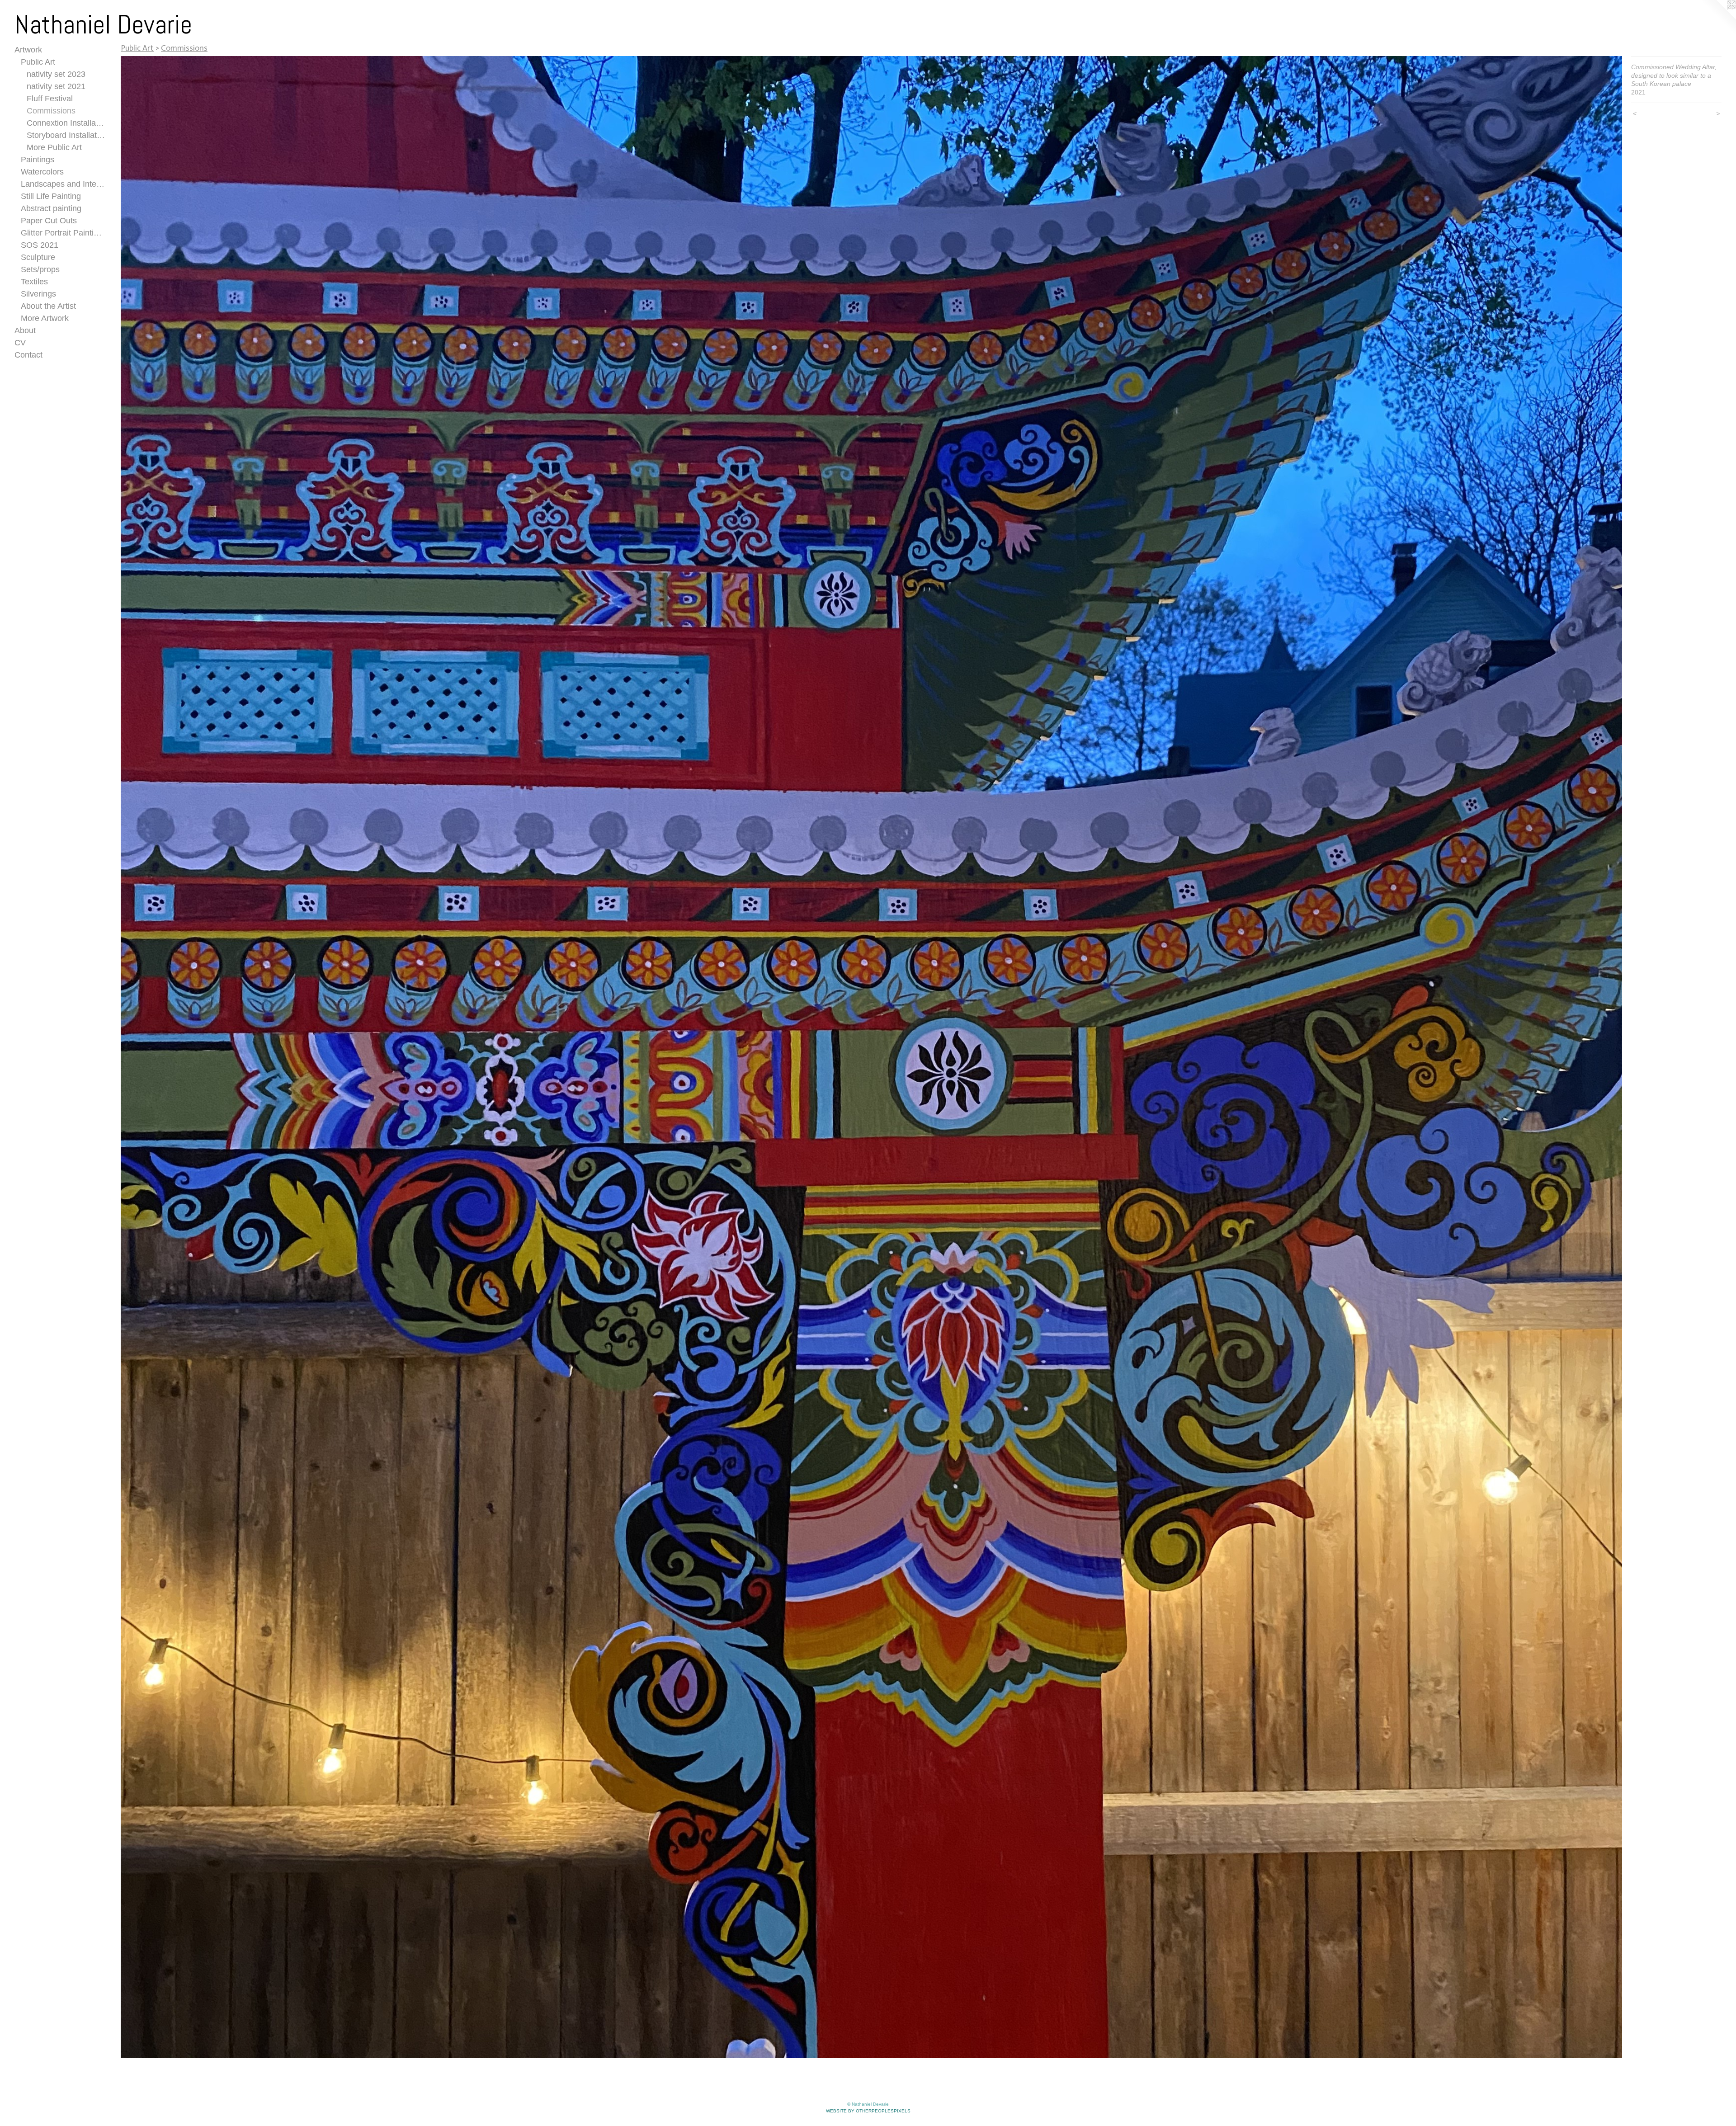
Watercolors (42, 172)
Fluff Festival (50, 99)
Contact (28, 355)
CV (20, 343)
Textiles (34, 282)
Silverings (38, 294)
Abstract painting (51, 208)
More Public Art (54, 147)
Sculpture (38, 257)
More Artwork (45, 318)
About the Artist (48, 306)
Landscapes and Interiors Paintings (63, 184)
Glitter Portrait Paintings (63, 233)
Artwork (28, 50)
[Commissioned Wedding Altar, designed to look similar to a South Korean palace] (871, 1057)
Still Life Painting (51, 196)
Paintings (38, 160)
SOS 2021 (40, 245)
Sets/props (40, 269)
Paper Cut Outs (49, 221)
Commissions (51, 111)
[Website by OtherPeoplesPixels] (1718, 18)
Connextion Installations (66, 123)
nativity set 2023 (56, 74)
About (25, 330)
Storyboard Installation (66, 135)
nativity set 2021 (56, 86)
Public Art (38, 62)
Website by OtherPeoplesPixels (868, 2111)
